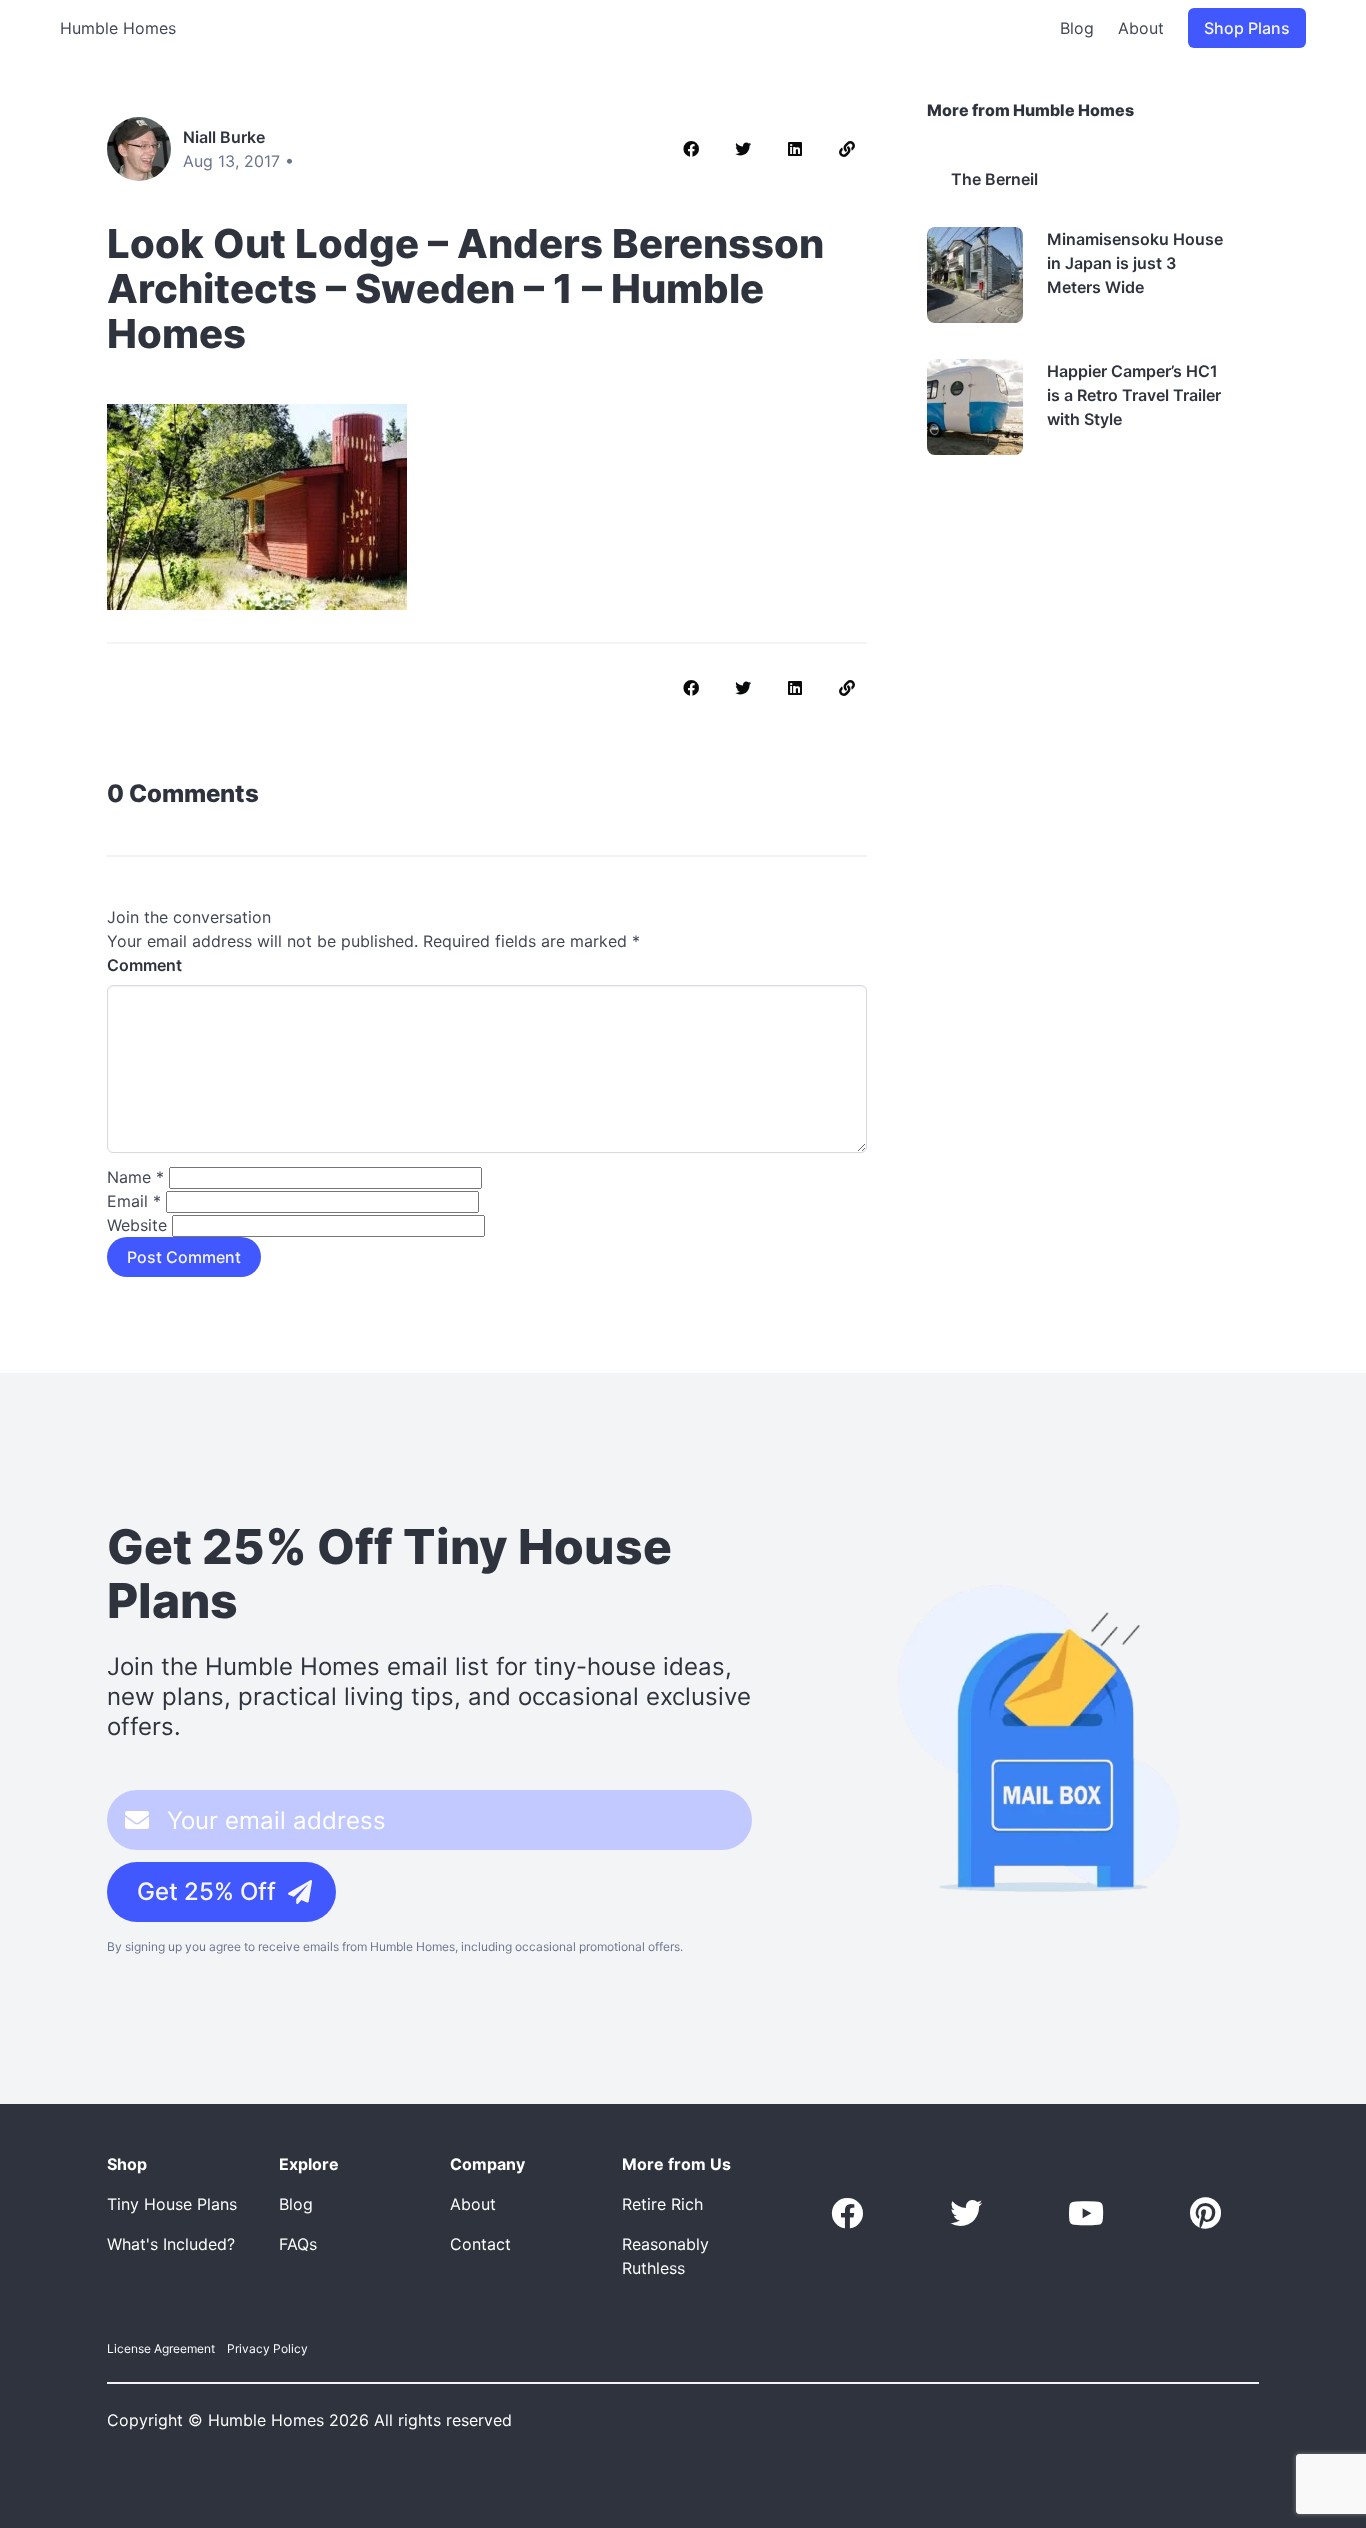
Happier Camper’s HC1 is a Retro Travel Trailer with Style (1134, 395)
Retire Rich (662, 2204)
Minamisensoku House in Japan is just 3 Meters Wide (1135, 263)
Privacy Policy (267, 2348)
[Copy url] (847, 149)
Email (134, 1201)
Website (137, 1225)
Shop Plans (1247, 28)
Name (135, 1177)
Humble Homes (118, 28)
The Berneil (994, 179)
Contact (480, 2244)
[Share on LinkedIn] (795, 149)
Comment (144, 965)
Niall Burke (224, 137)
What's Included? (171, 2244)
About (1141, 28)
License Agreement (161, 2348)
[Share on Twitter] (743, 149)
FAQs (298, 2244)
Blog (1077, 28)
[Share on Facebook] (691, 149)
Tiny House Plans (172, 2204)
